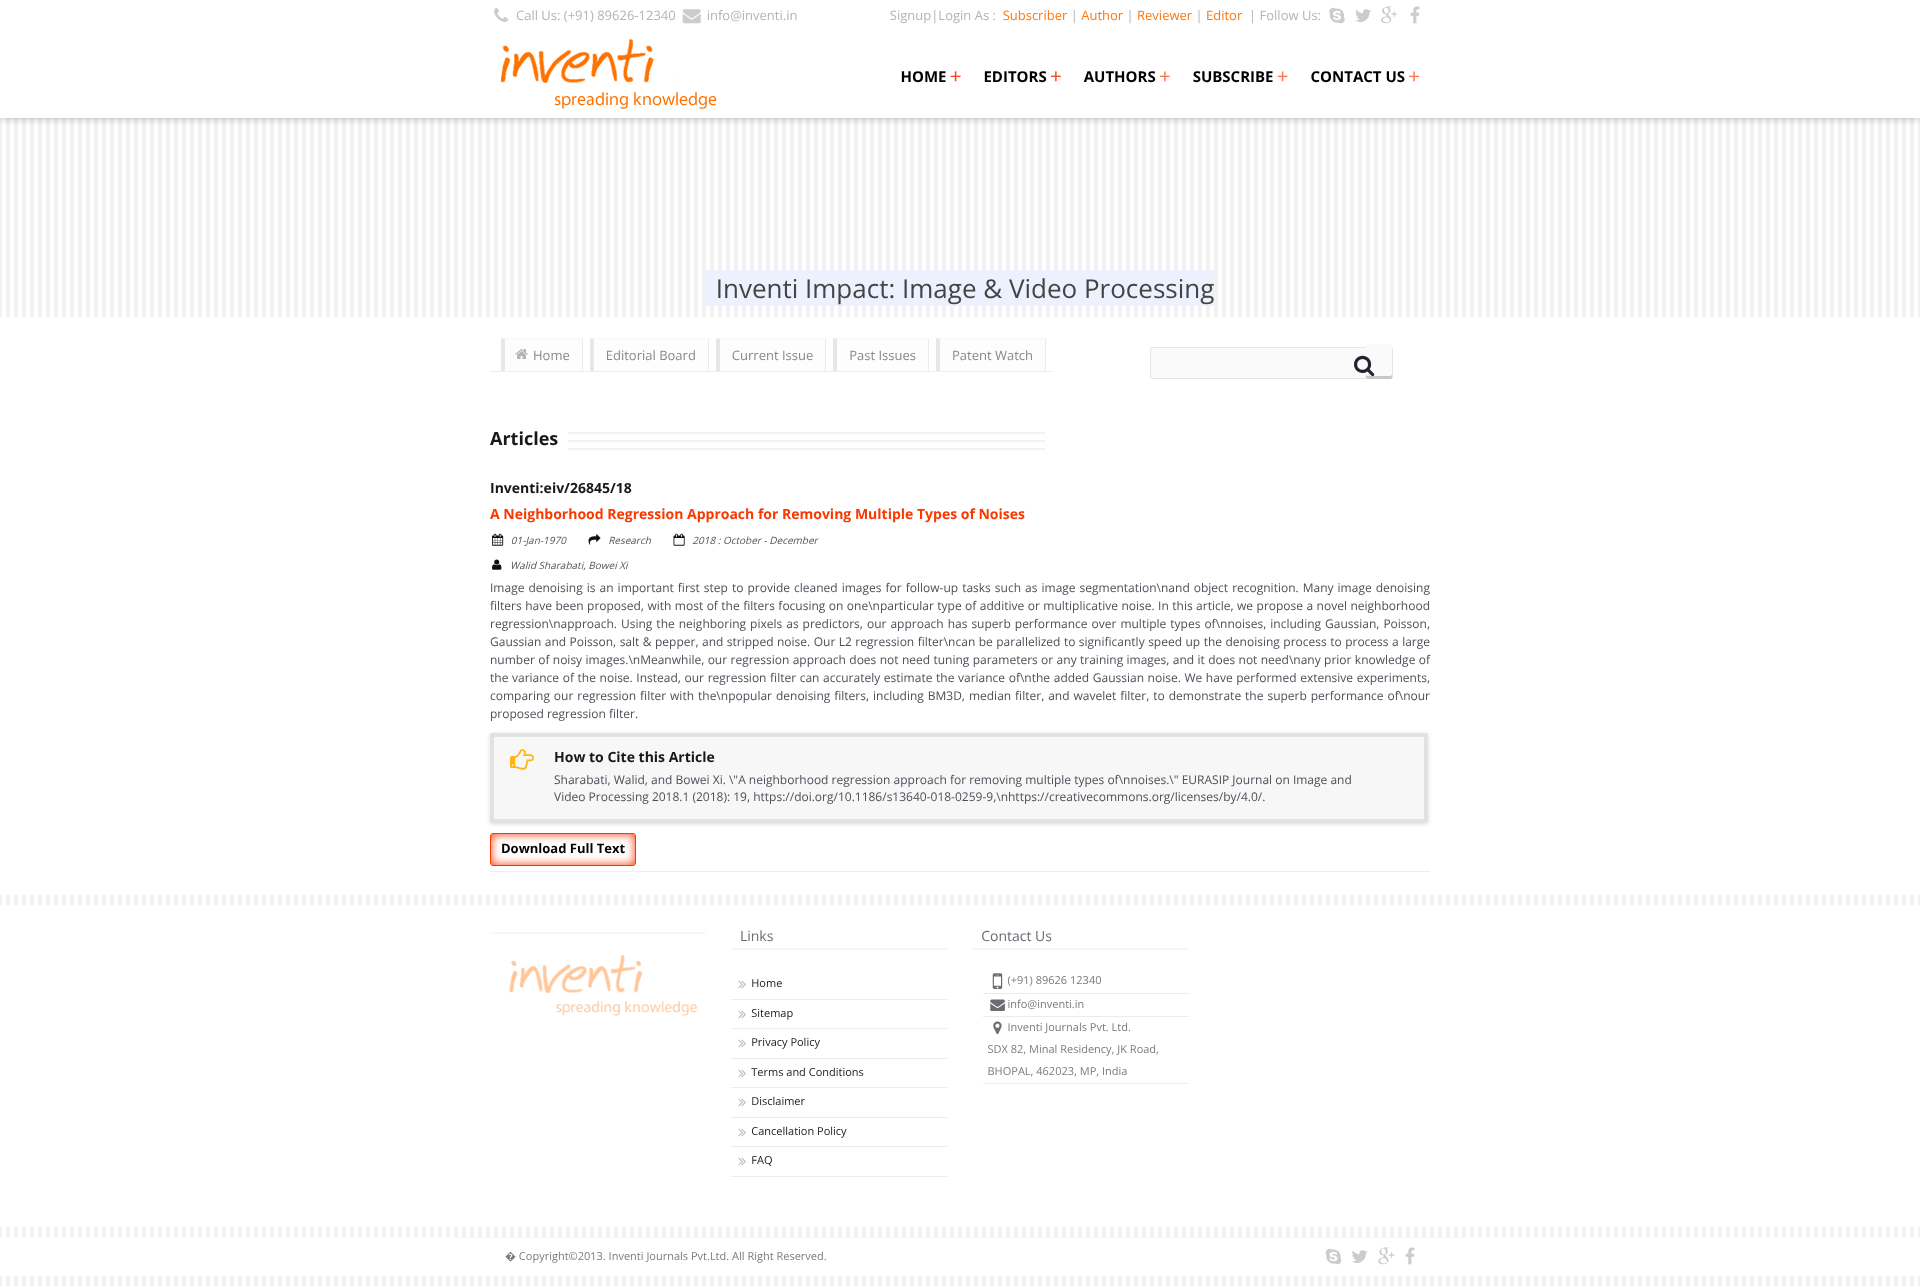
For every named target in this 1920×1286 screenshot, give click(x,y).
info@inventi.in (752, 15)
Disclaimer (778, 1101)
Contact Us (1365, 77)
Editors (1022, 77)
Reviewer (1164, 15)
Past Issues (882, 355)
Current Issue (772, 355)
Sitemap (772, 1013)
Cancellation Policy (798, 1131)
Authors (1127, 77)
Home (930, 77)
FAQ (761, 1160)
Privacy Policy (785, 1042)
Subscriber (1031, 15)
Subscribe (1241, 77)
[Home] (600, 1015)
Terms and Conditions (807, 1072)
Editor (1224, 15)
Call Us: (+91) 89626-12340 (596, 15)
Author (1102, 15)
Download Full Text (563, 848)
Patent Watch (992, 355)
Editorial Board (651, 355)
